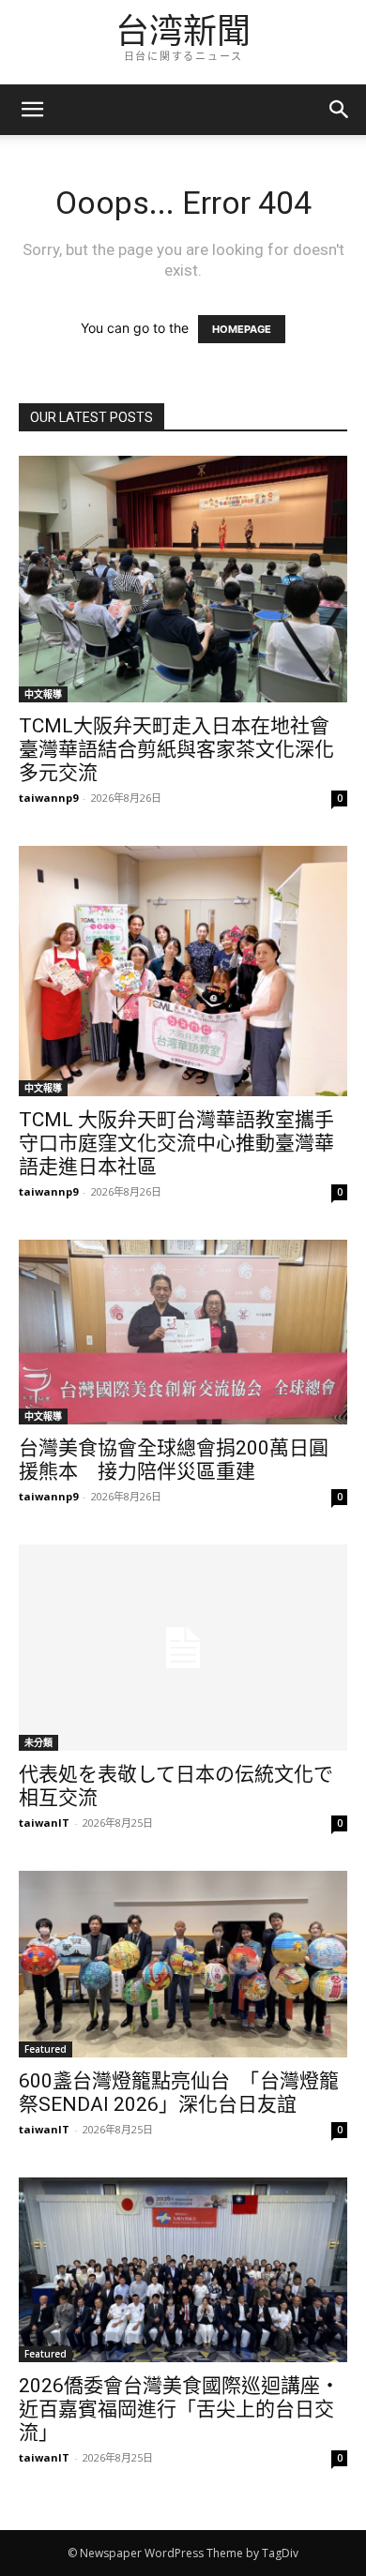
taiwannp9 (48, 798)
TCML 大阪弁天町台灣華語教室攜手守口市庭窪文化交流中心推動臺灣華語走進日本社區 (176, 1143)
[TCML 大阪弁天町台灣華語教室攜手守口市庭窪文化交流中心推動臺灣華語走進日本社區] (183, 972)
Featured (46, 2049)
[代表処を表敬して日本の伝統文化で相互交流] (183, 1647)
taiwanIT (44, 1823)
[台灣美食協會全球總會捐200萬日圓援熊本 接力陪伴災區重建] (183, 1332)
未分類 (38, 1742)
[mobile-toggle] (32, 110)
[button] (340, 110)
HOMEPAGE (242, 329)
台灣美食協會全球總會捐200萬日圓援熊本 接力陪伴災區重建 (174, 1460)
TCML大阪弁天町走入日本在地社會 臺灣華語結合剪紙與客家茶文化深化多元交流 (184, 749)
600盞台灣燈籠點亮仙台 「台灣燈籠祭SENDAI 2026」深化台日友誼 (179, 2093)
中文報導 (43, 694)
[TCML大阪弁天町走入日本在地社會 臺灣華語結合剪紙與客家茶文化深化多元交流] (183, 579)
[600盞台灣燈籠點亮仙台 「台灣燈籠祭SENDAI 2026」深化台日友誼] (183, 1964)
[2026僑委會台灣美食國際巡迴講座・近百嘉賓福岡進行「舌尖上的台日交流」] (183, 2270)
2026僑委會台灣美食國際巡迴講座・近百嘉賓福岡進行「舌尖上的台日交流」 (179, 2409)
